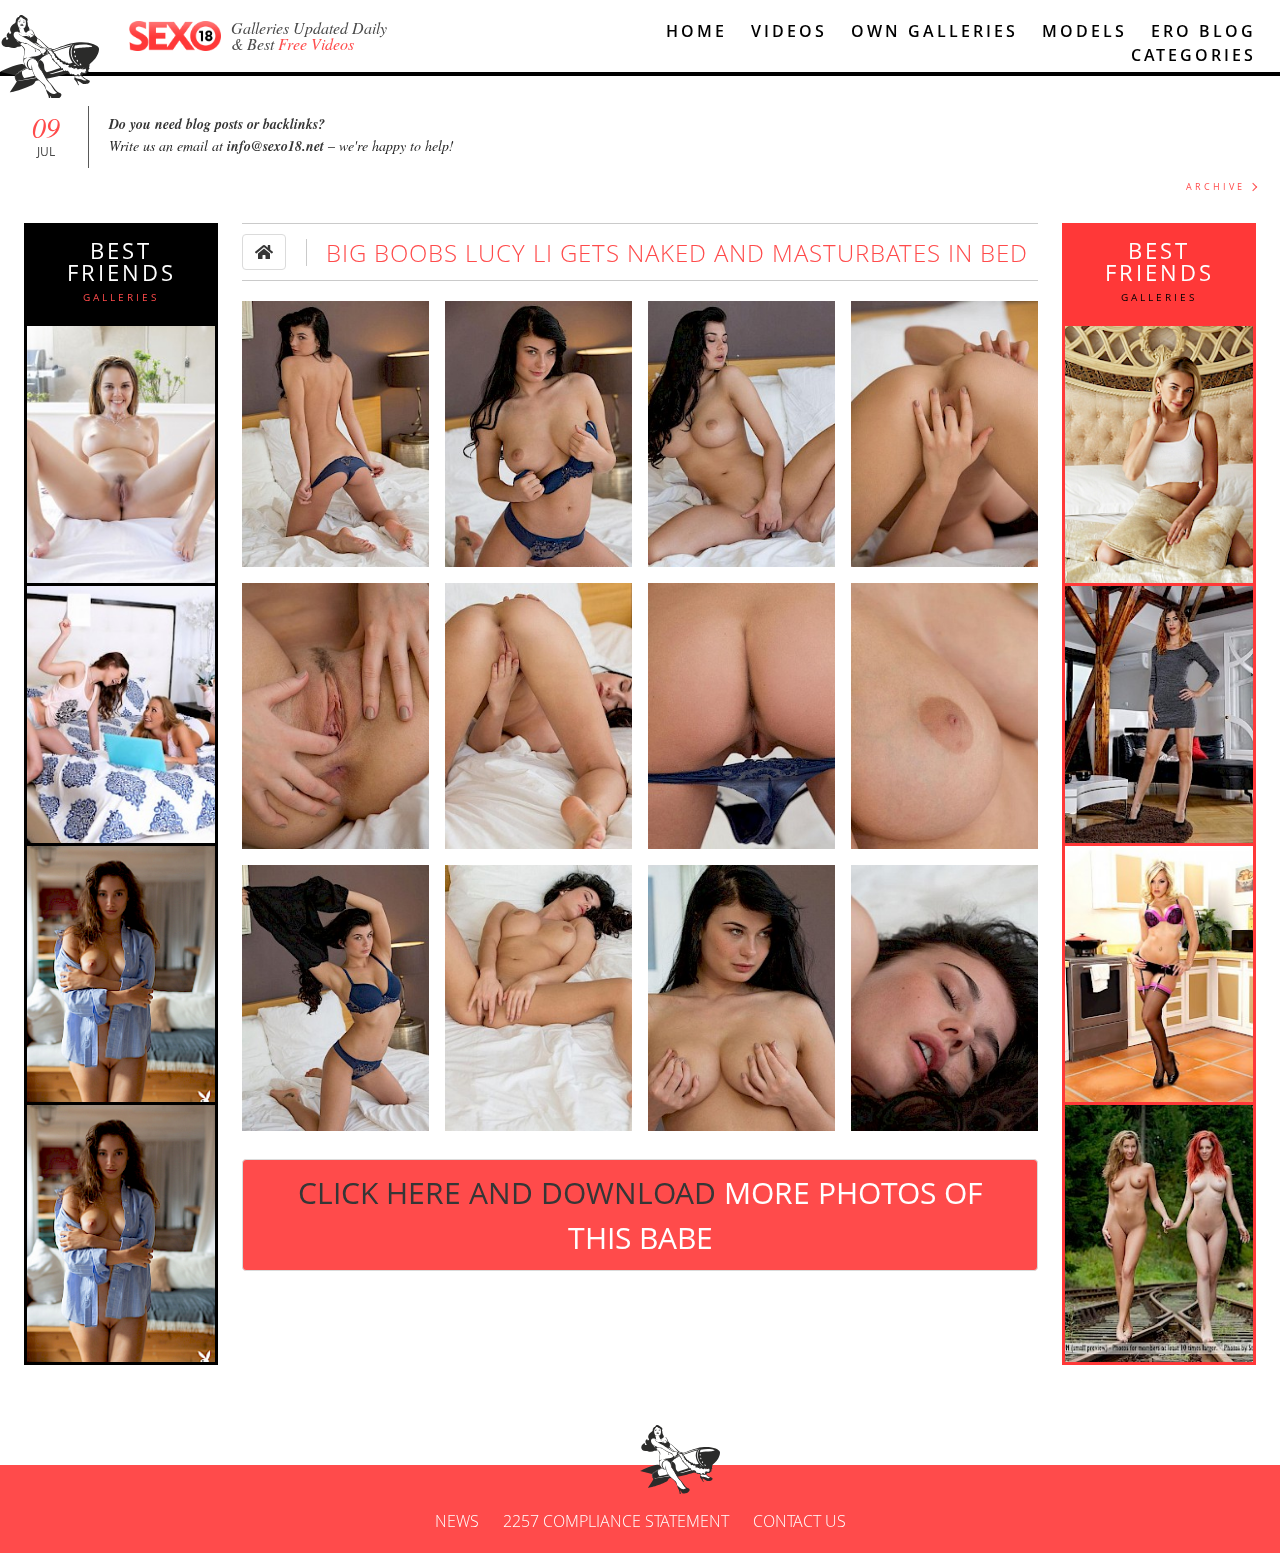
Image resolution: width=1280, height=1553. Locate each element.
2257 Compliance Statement (616, 1521)
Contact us (799, 1521)
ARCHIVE (1215, 186)
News (457, 1521)
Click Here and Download (640, 1215)
